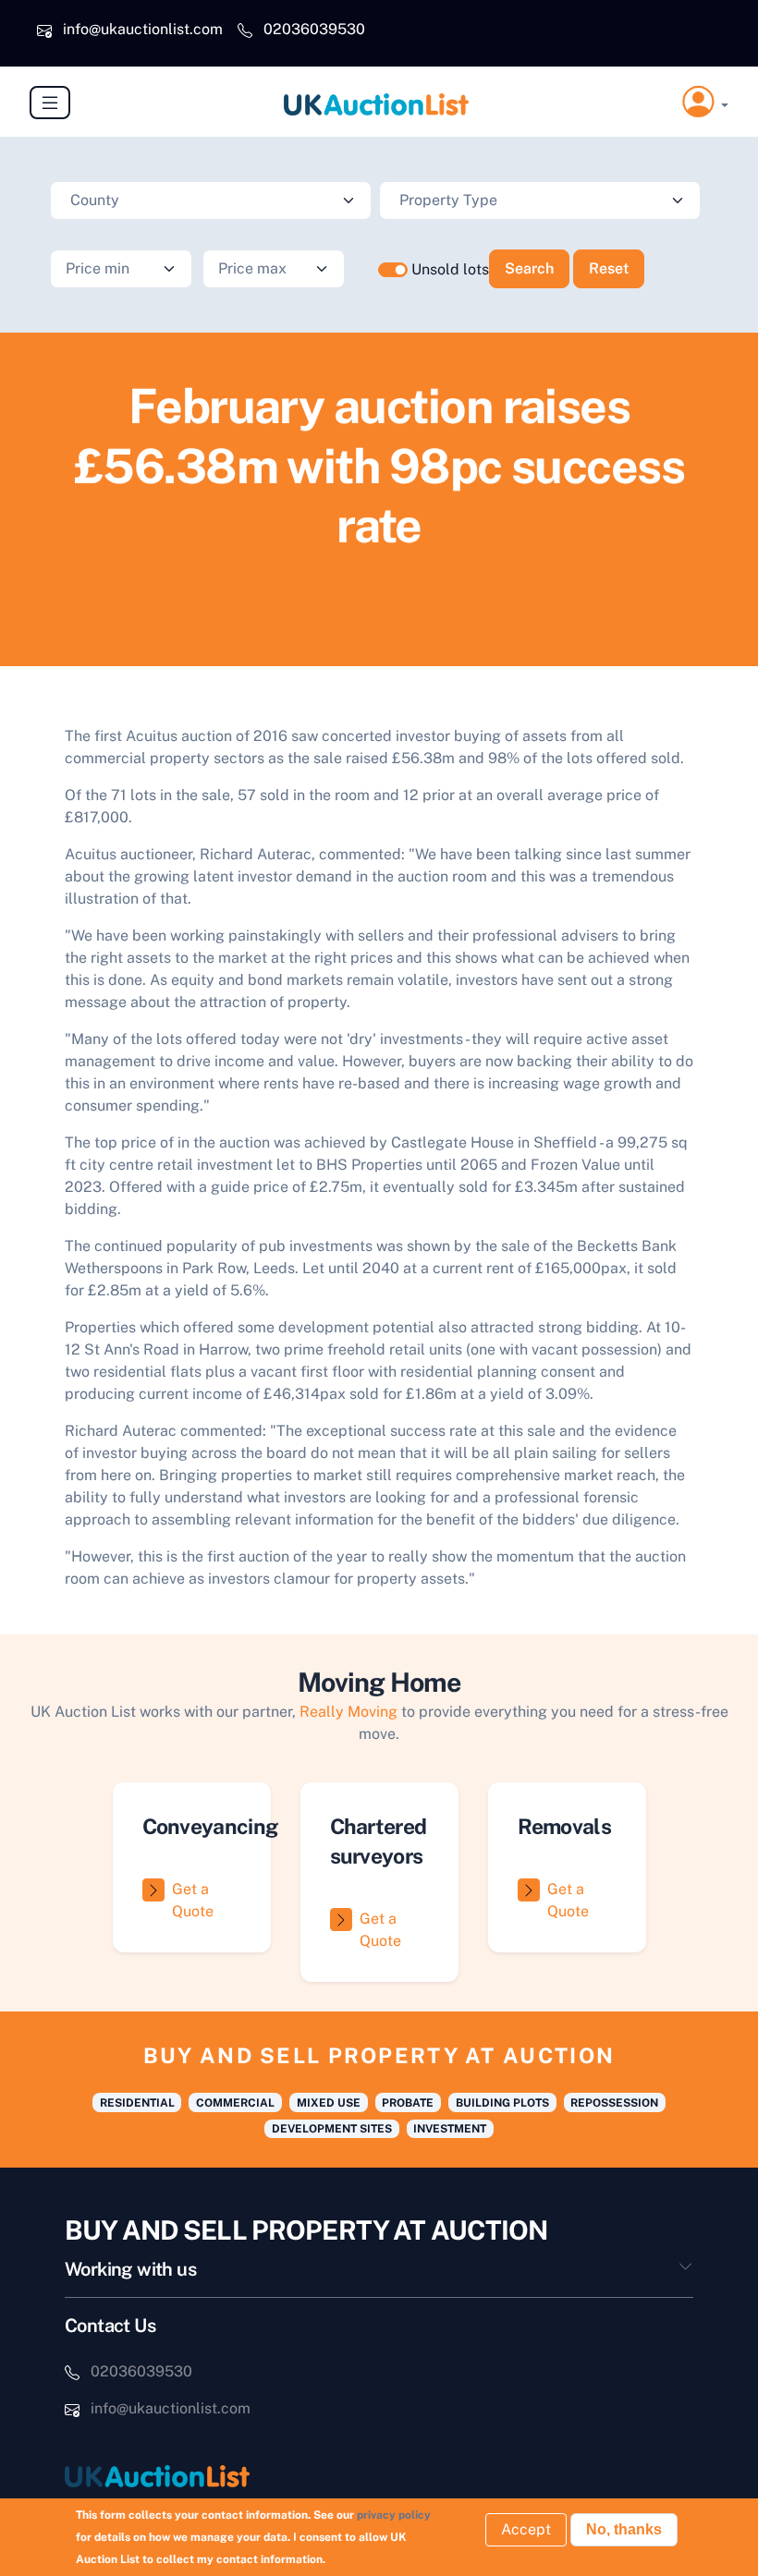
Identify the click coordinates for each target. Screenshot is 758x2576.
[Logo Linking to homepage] (214, 2476)
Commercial (235, 2103)
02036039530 (314, 29)
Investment (450, 2129)
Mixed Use (329, 2103)
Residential (137, 2103)
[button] (705, 102)
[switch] (393, 270)
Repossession (614, 2103)
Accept (526, 2529)
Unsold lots (450, 269)
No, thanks (624, 2529)
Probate (408, 2103)
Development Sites (332, 2129)
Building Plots (502, 2103)
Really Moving (348, 1712)
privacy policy (394, 2515)
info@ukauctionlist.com (143, 29)
